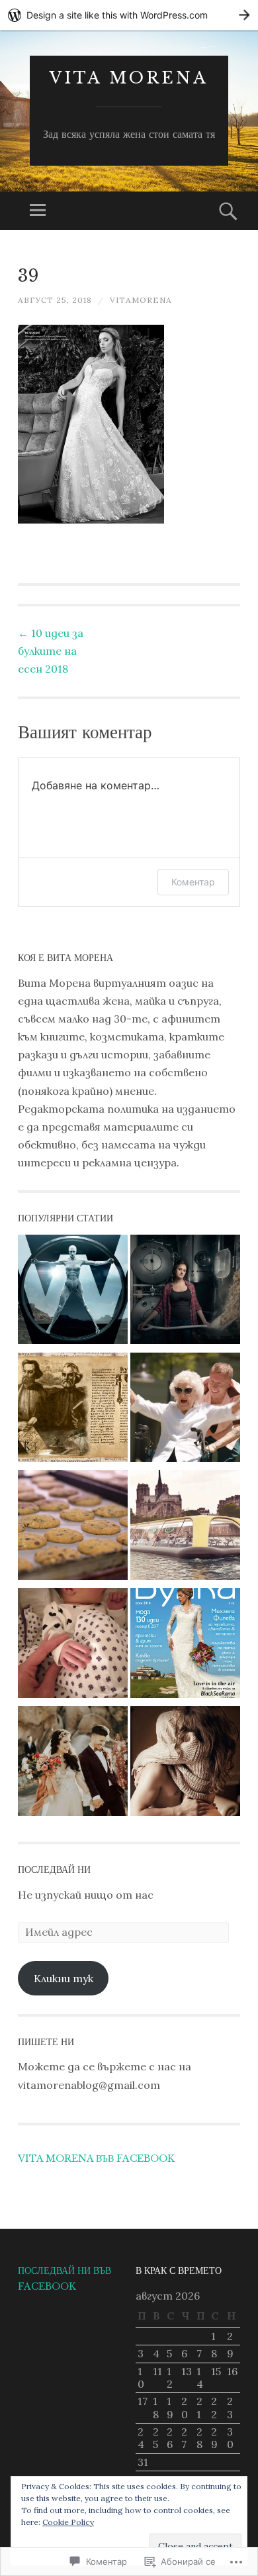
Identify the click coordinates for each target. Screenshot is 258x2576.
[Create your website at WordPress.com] (129, 15)
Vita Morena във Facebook (96, 2158)
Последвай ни (54, 1870)
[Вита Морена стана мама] (73, 1646)
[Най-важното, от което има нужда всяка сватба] (73, 1764)
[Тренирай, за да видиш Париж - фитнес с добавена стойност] (185, 1528)
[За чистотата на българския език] (73, 1410)
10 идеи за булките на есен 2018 (51, 651)
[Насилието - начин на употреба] (73, 1292)
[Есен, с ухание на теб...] (185, 1764)
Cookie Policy (68, 2522)
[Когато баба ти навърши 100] (185, 1410)
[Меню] (38, 211)
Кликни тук (64, 1978)
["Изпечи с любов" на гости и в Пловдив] (73, 1528)
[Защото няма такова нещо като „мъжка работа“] (185, 1292)
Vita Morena (129, 78)
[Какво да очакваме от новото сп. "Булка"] (185, 1646)
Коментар (193, 882)
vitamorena (141, 300)
